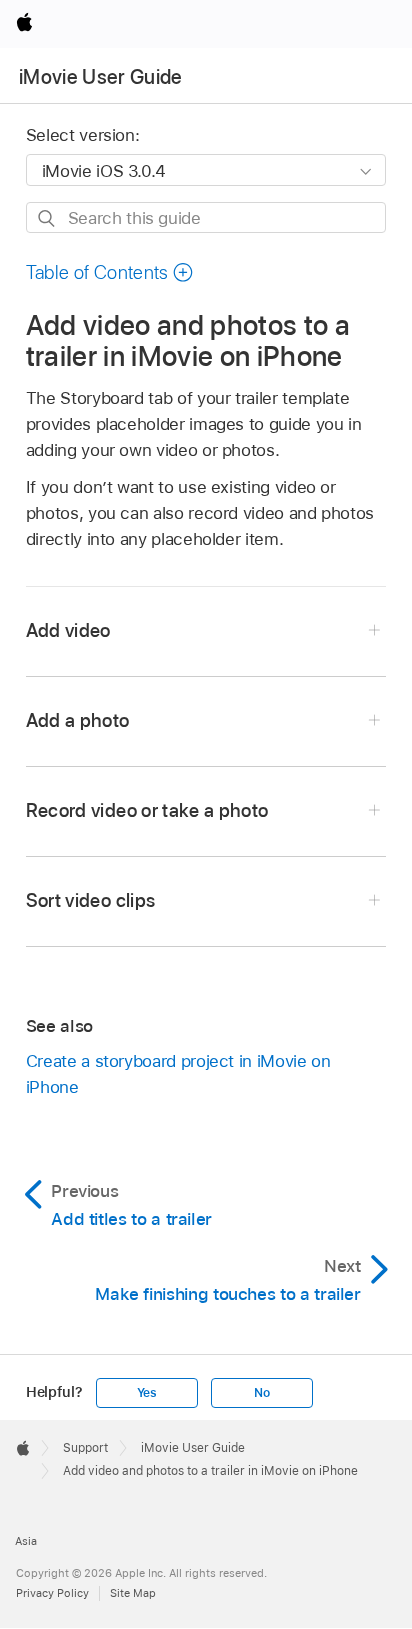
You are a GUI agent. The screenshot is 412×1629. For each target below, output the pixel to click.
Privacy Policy (52, 1593)
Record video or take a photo (147, 810)
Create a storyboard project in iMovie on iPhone (178, 1074)
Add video (68, 630)
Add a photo (78, 720)
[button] (110, 272)
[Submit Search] (47, 218)
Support (85, 1448)
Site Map (133, 1593)
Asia (26, 1541)
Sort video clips (90, 900)
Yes (147, 1393)
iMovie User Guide (101, 77)
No (262, 1393)
